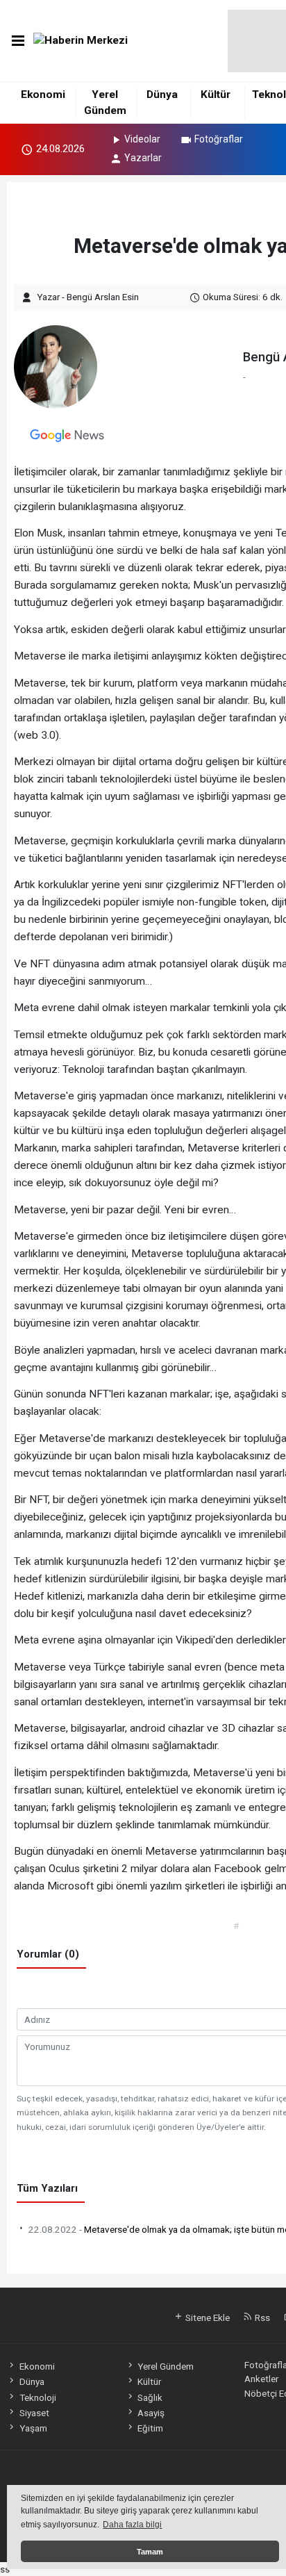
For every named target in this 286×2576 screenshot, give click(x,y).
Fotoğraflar (219, 139)
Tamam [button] (150, 2552)
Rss (261, 2317)
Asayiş (151, 2413)
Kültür (216, 95)
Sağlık (150, 2397)
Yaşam (33, 2428)
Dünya (162, 95)
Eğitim (150, 2428)
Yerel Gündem (166, 2366)
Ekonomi (43, 95)
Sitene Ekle (207, 2317)
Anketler (261, 2379)
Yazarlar (143, 158)
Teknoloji (37, 2397)
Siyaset (34, 2413)
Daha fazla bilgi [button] (132, 2525)
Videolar (142, 139)
